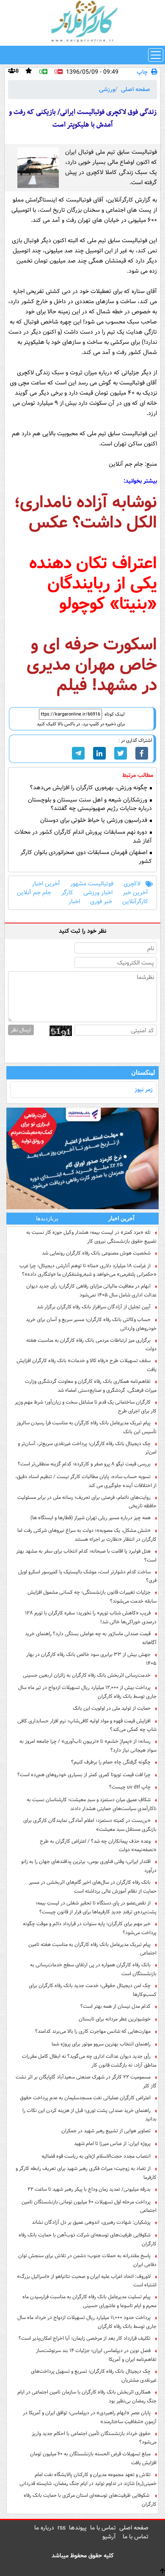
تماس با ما (103, 2528)
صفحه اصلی (136, 89)
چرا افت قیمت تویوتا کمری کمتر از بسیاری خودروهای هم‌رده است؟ (84, 1775)
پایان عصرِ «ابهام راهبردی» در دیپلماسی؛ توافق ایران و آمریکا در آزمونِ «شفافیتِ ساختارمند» (90, 2417)
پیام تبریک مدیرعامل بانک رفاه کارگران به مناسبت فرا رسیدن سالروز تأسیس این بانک (87, 1427)
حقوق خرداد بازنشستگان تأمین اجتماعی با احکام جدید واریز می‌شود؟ (94, 2438)
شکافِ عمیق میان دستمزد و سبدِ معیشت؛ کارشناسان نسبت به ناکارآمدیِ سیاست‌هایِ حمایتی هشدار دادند (92, 1804)
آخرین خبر (135, 893)
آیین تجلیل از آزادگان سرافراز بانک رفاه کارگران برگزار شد (94, 1307)
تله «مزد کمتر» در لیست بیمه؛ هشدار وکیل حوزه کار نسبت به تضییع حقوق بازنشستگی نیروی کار (91, 1237)
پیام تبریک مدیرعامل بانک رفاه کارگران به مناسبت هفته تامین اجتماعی (92, 1949)
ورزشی (107, 89)
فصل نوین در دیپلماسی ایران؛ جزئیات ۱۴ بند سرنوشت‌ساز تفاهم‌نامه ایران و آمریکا (96, 2355)
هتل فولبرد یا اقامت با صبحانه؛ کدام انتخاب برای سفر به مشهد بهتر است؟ (86, 1556)
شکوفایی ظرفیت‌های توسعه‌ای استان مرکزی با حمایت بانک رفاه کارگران (90, 2500)
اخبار (74, 902)
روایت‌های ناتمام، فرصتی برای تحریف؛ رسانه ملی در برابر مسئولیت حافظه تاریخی (87, 1502)
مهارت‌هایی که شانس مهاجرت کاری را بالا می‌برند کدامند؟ (93, 2031)
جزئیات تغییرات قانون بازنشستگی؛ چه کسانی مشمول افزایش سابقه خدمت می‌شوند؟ (92, 1597)
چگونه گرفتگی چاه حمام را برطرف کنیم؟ (111, 1762)
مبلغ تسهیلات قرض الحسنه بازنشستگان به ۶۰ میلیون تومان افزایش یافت (93, 2458)
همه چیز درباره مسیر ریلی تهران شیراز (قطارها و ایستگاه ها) (91, 1518)
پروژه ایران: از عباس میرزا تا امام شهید (112, 2143)
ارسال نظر (21, 1030)
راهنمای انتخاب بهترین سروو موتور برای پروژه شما (101, 2044)
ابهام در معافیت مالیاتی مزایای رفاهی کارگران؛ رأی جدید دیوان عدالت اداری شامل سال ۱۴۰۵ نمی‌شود (91, 1291)
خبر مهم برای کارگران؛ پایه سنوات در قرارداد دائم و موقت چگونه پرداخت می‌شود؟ (90, 1928)
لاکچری (132, 884)
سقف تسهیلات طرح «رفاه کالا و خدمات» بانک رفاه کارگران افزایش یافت (87, 1365)
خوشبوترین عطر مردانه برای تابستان (115, 2019)
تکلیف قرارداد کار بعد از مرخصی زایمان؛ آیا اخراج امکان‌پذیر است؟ (85, 2338)
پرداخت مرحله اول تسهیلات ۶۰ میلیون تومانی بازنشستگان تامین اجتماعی (89, 2206)
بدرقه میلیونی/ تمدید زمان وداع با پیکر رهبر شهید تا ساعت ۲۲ (89, 2189)
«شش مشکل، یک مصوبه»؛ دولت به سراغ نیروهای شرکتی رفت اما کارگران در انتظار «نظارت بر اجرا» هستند (87, 1535)
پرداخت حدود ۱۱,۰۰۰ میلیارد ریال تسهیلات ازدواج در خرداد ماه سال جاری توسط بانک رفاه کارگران (87, 2322)
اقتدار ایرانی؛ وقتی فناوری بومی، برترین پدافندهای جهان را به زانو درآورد (89, 1866)
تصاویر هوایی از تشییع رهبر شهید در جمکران (106, 2131)
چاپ (142, 72)
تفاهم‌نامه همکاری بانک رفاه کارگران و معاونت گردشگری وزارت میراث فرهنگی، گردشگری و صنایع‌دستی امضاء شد (91, 1386)
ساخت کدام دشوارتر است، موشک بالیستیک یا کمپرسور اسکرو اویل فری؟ (87, 1576)
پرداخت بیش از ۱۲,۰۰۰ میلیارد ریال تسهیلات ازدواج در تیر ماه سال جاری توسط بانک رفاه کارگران (87, 1692)
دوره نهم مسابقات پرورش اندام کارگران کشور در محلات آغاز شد (83, 837)
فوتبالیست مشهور (92, 884)
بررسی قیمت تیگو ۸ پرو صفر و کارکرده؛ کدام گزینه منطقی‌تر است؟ (84, 1464)
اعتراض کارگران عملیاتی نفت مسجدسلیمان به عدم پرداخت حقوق (85, 2098)
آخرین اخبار (46, 884)
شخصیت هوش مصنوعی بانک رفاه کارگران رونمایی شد (96, 1253)
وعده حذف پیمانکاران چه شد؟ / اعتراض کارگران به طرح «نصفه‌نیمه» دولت (98, 1846)
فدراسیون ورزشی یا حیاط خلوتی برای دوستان (95, 820)
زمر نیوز (144, 1089)
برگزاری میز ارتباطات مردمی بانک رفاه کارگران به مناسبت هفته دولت (91, 1345)
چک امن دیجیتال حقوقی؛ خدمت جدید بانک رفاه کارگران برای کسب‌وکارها (93, 1990)
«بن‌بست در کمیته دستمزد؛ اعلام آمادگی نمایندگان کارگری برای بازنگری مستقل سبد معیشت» (90, 1825)
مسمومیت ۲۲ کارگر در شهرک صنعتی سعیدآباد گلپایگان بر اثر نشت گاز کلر (86, 2081)
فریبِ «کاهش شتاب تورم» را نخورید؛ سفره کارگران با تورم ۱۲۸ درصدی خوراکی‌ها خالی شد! (91, 1617)
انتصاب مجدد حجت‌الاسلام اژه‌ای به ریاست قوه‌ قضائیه (96, 2156)
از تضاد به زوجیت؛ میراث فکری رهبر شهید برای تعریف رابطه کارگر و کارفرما (86, 2173)
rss (62, 2528)
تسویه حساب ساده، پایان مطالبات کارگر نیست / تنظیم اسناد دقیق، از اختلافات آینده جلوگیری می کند (86, 1481)
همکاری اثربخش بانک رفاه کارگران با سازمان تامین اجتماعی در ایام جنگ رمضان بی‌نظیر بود (87, 2396)
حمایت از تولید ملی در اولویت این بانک (112, 1708)
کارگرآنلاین (135, 902)
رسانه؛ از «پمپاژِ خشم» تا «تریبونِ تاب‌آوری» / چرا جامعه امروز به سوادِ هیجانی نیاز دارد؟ (88, 1746)
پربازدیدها (47, 1218)
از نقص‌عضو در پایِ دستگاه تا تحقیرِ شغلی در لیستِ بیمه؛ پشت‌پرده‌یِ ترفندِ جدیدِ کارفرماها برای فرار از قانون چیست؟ (96, 1907)
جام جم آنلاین (34, 893)
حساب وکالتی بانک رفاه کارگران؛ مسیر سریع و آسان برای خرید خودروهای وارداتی (91, 1324)
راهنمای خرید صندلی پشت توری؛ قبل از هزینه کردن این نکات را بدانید (89, 2115)
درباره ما (44, 2528)
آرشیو (109, 2537)
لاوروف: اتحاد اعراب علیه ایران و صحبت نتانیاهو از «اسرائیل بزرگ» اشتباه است (87, 2281)
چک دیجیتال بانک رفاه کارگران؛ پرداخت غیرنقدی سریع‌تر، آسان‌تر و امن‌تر (87, 1448)
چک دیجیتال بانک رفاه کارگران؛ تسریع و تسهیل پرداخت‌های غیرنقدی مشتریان (94, 2376)
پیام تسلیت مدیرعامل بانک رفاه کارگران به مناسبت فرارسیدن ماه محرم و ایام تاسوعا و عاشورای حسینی (89, 2301)
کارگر (67, 893)
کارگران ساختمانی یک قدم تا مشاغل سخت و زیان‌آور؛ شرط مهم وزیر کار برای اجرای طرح (86, 1407)
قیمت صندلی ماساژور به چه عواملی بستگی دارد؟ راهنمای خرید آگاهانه (91, 1638)
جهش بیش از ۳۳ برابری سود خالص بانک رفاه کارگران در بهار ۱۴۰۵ (91, 1659)
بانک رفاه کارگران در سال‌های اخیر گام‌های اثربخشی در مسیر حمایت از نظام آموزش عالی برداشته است (93, 1887)
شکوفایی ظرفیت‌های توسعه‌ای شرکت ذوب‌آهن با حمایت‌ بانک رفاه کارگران (88, 2239)
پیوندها (78, 2528)
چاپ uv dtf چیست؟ (130, 1787)
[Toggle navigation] (156, 55)
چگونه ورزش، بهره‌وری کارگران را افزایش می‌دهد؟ (89, 788)
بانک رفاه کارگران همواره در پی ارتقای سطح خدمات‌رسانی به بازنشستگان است (93, 1969)
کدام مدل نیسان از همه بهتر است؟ (115, 2006)
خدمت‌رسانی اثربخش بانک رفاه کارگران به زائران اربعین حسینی (87, 1675)
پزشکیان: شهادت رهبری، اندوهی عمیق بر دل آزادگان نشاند (91, 2222)
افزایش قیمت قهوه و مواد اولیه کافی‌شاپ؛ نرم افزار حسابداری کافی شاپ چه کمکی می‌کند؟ (87, 1725)
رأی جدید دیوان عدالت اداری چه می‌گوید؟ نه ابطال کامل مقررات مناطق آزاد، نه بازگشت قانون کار (89, 2061)
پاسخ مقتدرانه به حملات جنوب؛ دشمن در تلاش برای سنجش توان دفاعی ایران (87, 2260)
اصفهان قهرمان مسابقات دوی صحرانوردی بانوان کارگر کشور (86, 857)
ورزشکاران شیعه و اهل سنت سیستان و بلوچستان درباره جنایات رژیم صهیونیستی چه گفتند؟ (90, 804)
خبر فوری (101, 902)
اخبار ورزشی (98, 893)
